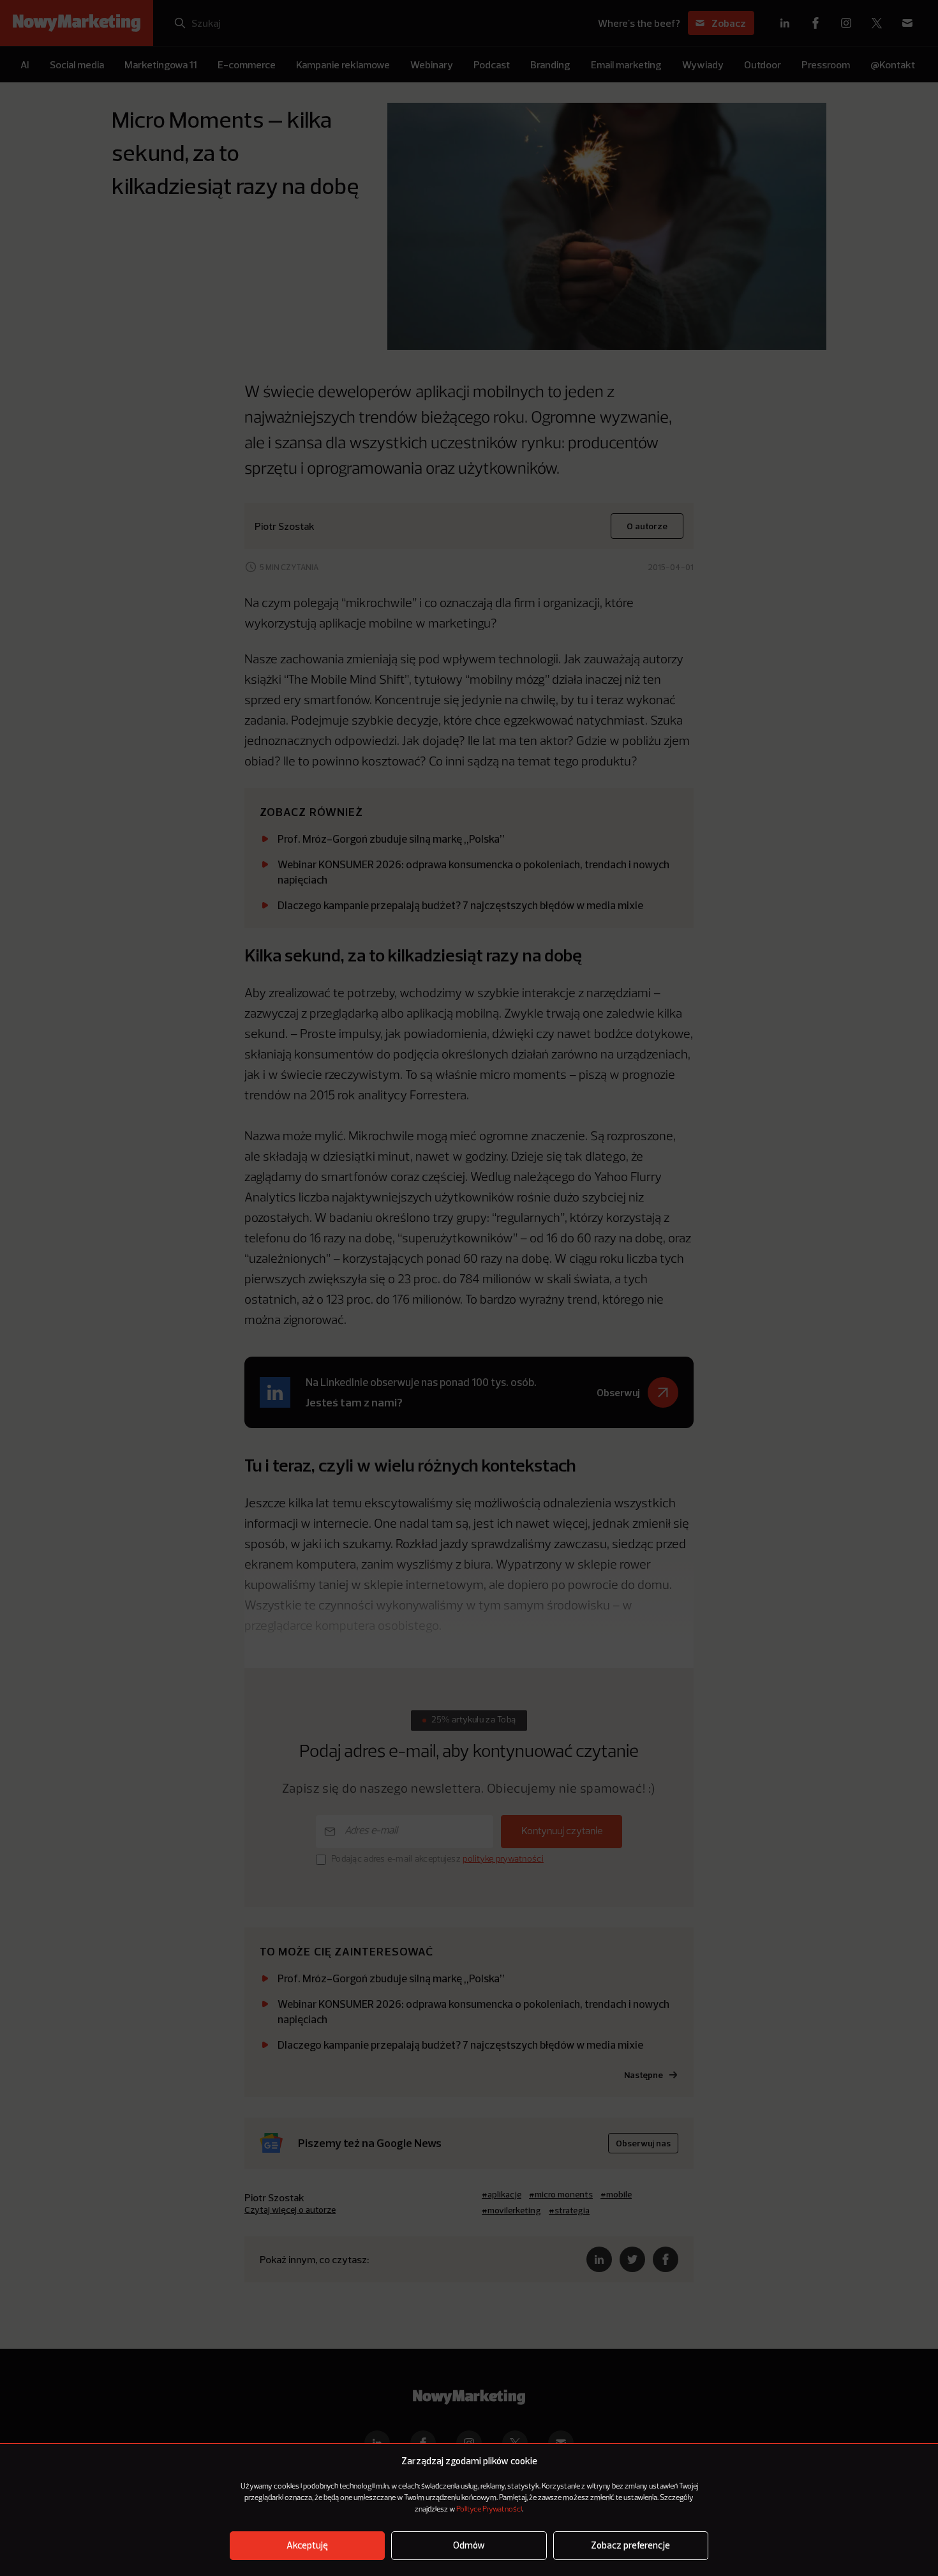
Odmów (469, 2546)
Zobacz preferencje (630, 2546)
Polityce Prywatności (489, 2510)
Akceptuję (307, 2546)
